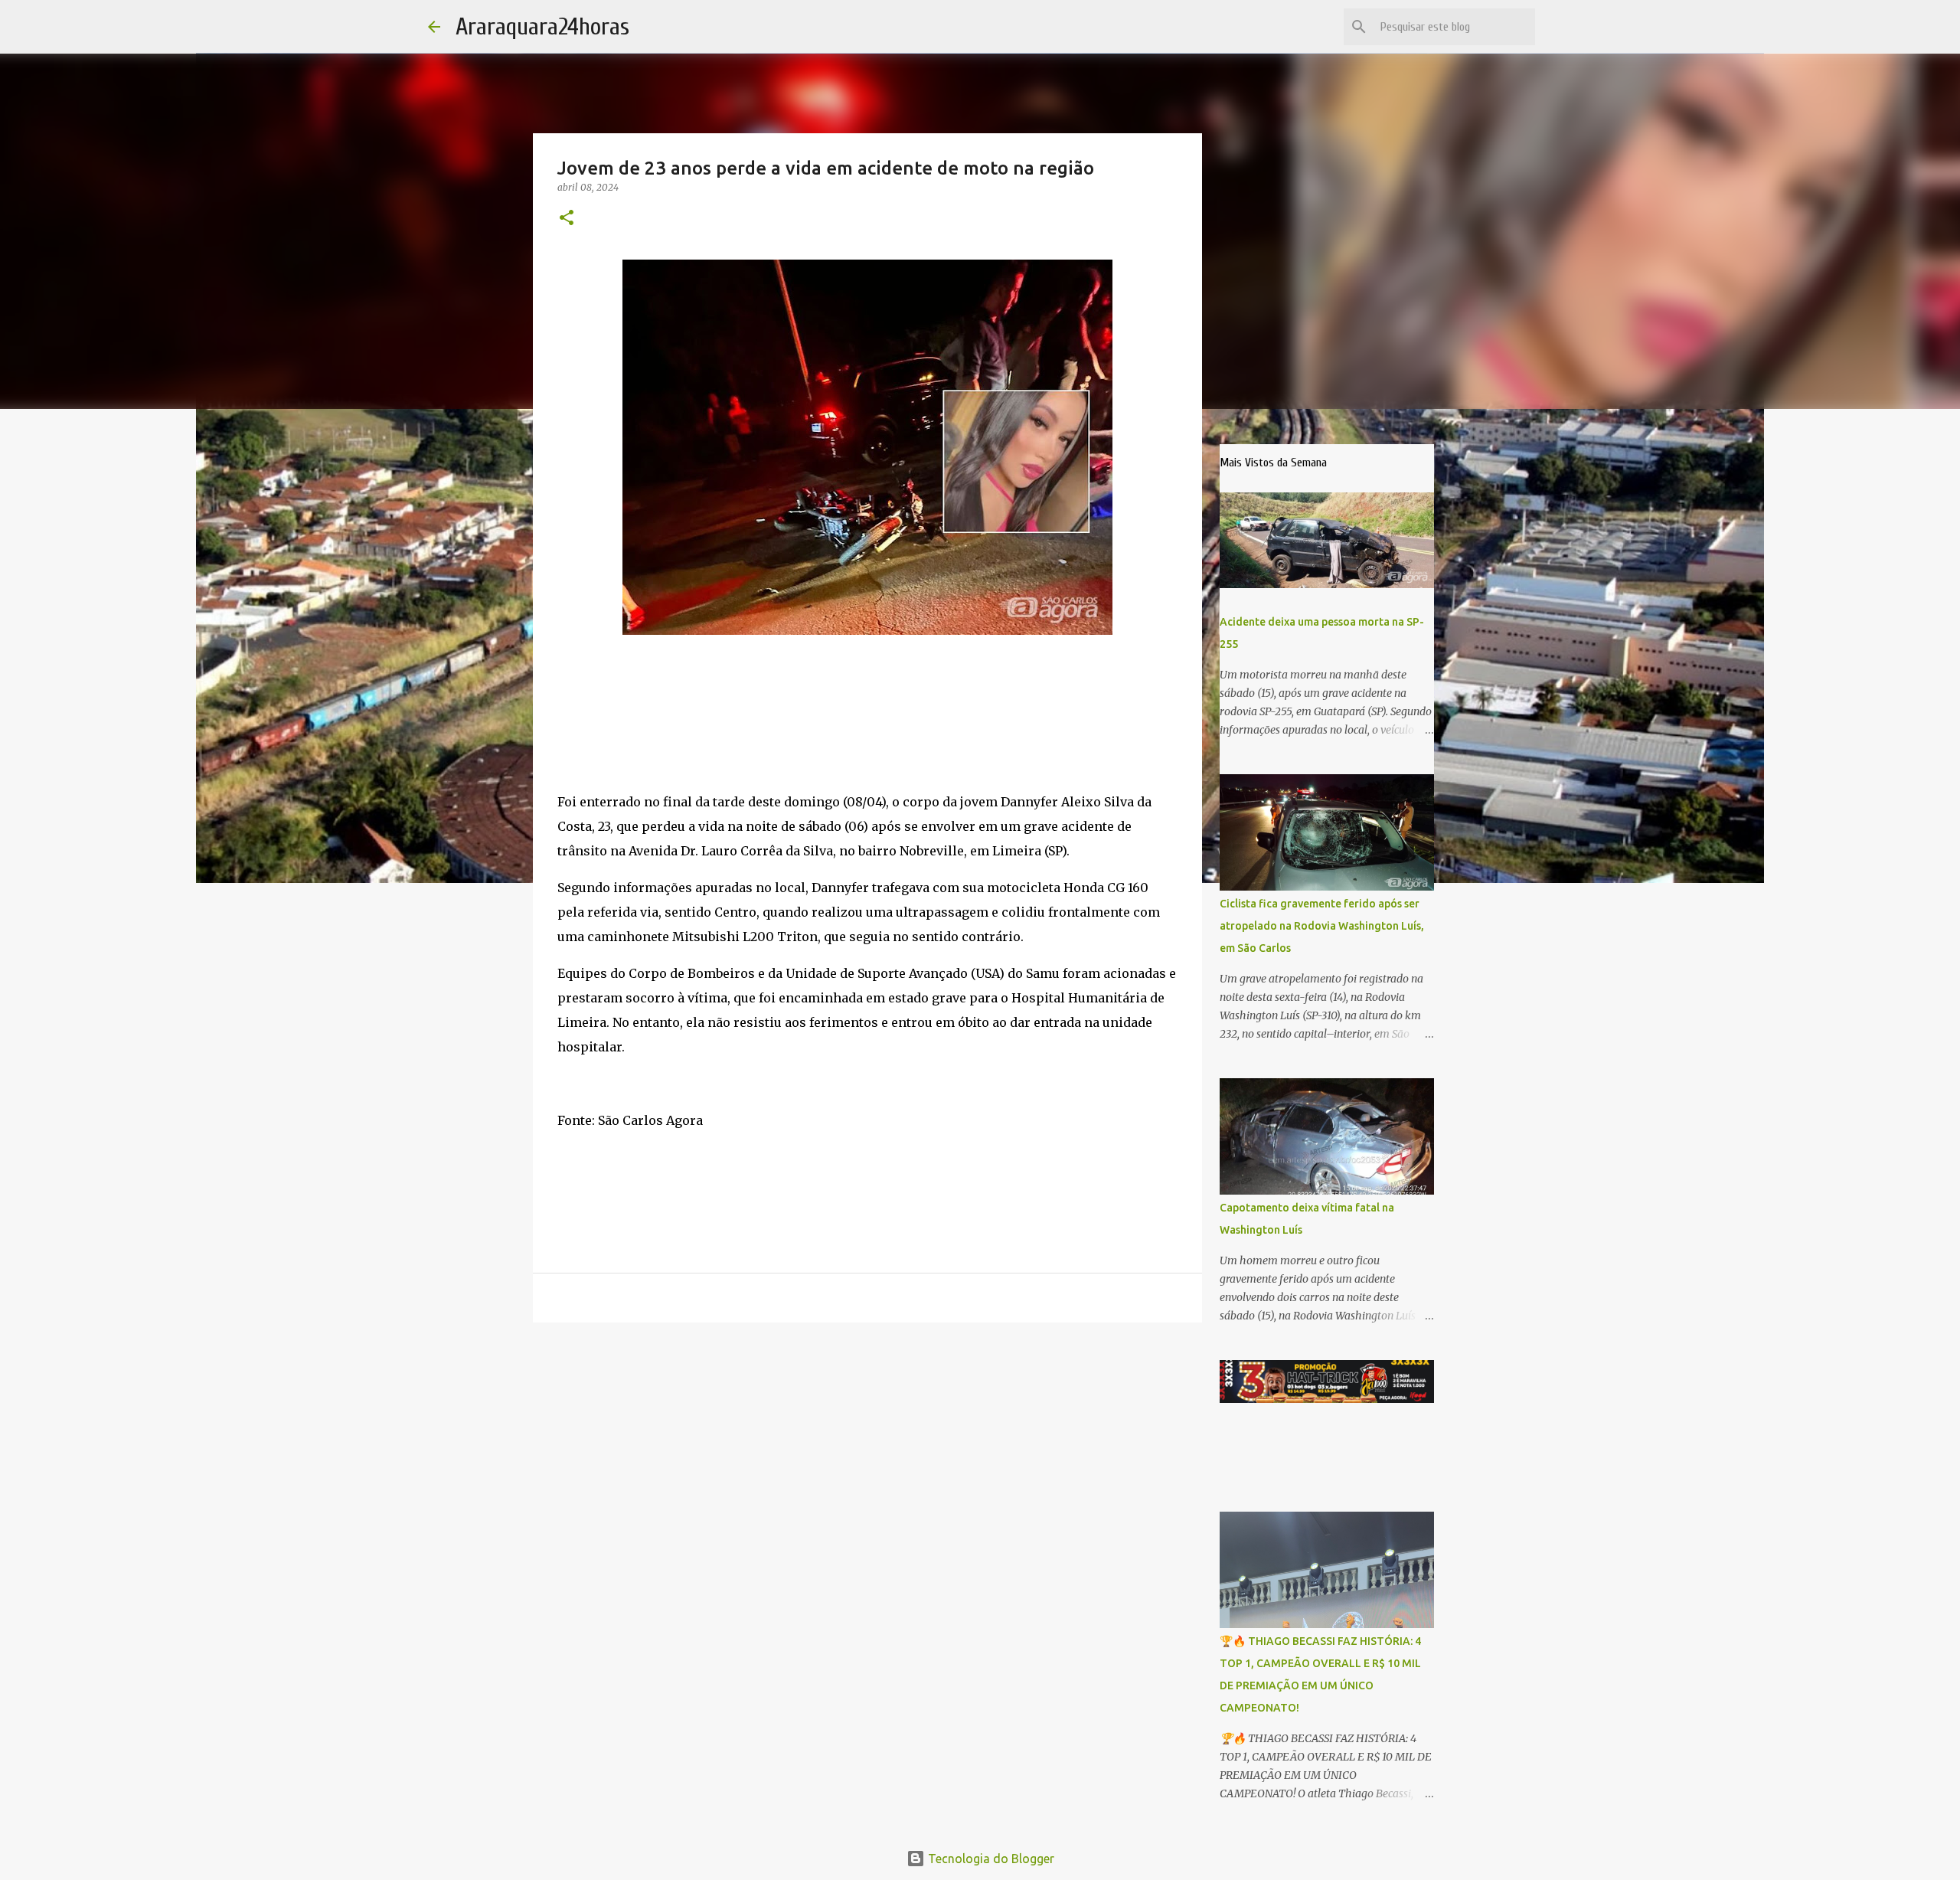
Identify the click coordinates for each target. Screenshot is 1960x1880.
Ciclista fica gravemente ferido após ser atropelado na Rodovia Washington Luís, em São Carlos (1322, 926)
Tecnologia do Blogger (990, 1859)
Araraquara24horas (542, 26)
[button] (567, 219)
